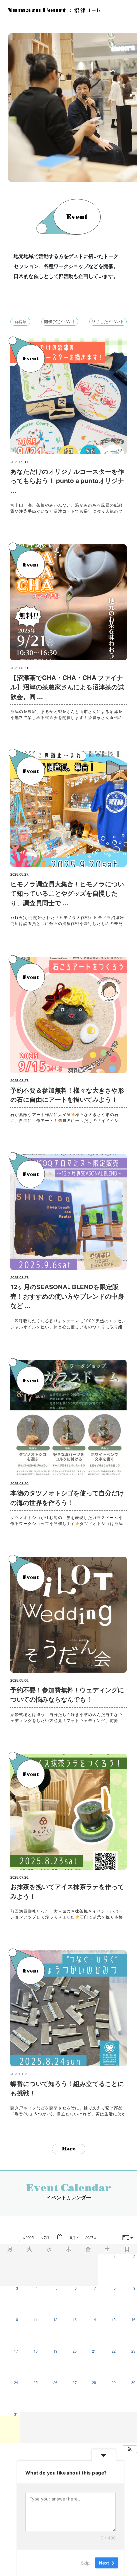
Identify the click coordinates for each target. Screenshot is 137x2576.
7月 (46, 2237)
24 (16, 2383)
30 (133, 2383)
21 (94, 2351)
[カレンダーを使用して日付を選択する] (60, 2238)
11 (36, 2320)
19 (55, 2351)
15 (114, 2320)
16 (133, 2320)
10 (16, 2320)
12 (55, 2320)
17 (16, 2351)
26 (55, 2383)
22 (114, 2351)
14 (94, 2320)
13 (75, 2320)
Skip (85, 2562)
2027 (90, 2237)
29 (114, 2383)
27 (75, 2383)
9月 (73, 2237)
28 (94, 2383)
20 (75, 2351)
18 (36, 2351)
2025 (30, 2237)
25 (36, 2383)
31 (16, 2414)
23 (133, 2351)
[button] (130, 2449)
